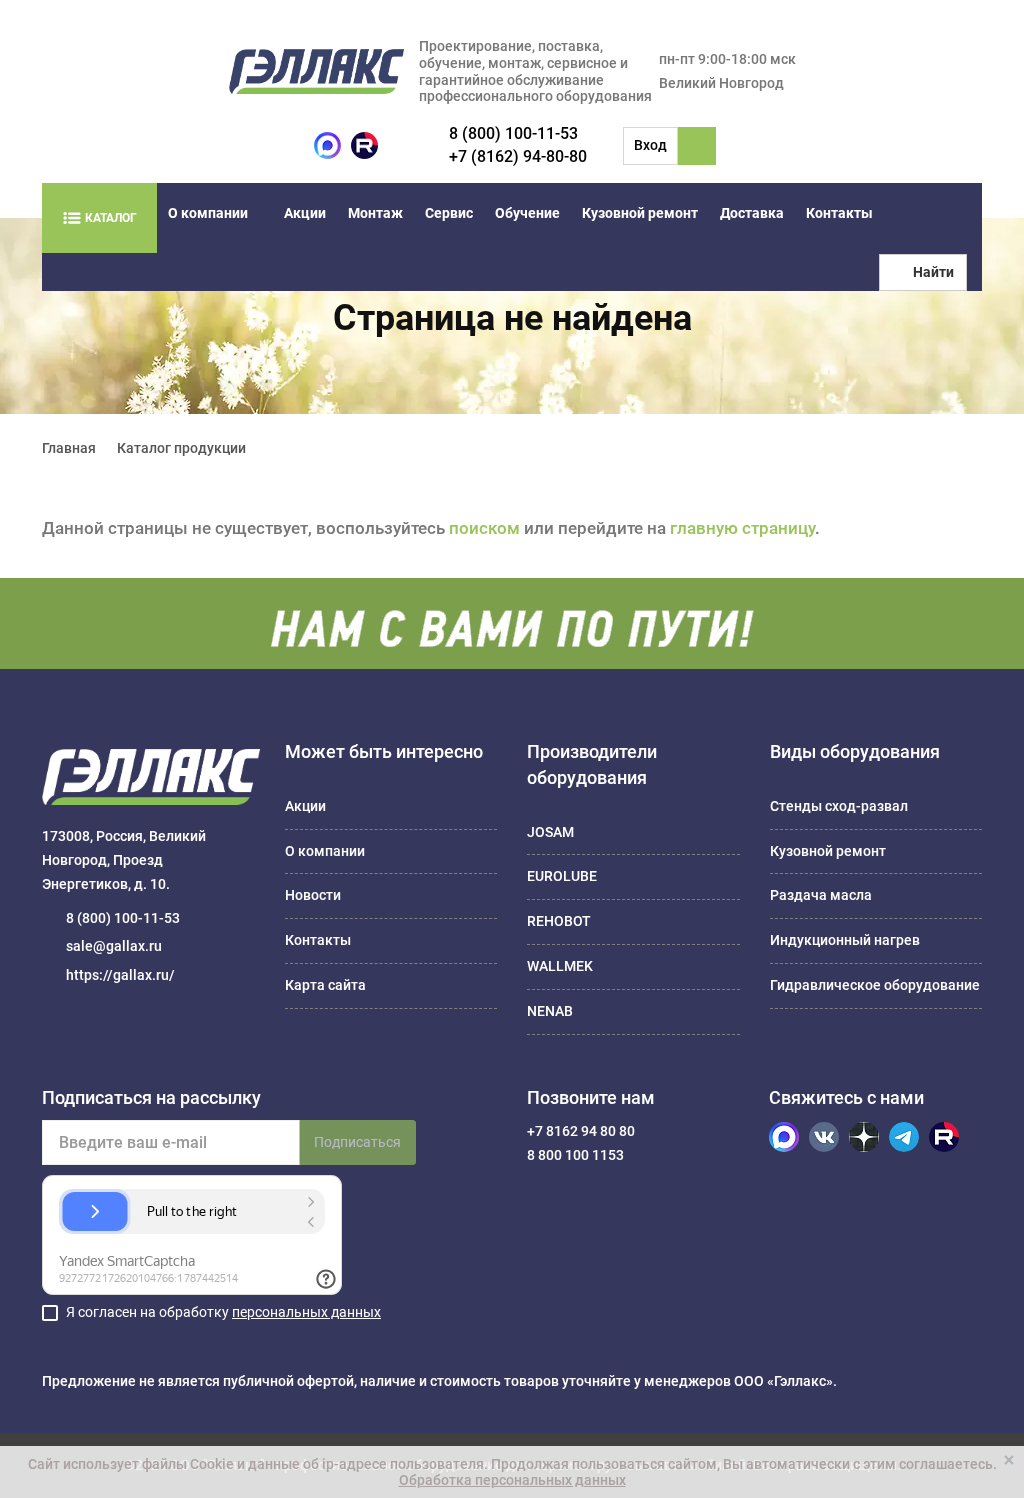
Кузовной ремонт (640, 213)
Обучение (527, 213)
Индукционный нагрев (845, 940)
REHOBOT (559, 921)
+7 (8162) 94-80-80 (518, 156)
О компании (208, 213)
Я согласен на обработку (223, 1312)
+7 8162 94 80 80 (581, 1131)
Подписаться (357, 1142)
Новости (313, 895)
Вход (650, 145)
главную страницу (742, 528)
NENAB (550, 1011)
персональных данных (306, 1312)
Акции (305, 213)
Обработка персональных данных (512, 1480)
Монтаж (375, 213)
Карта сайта (325, 985)
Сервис (449, 213)
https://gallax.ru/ (120, 975)
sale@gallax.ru (114, 946)
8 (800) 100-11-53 (513, 133)
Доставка (752, 213)
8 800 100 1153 (575, 1155)
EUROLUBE (562, 876)
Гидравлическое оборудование (875, 985)
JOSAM (550, 832)
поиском (484, 528)
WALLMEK (560, 966)
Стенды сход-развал (839, 806)
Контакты (839, 213)
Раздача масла (821, 895)
